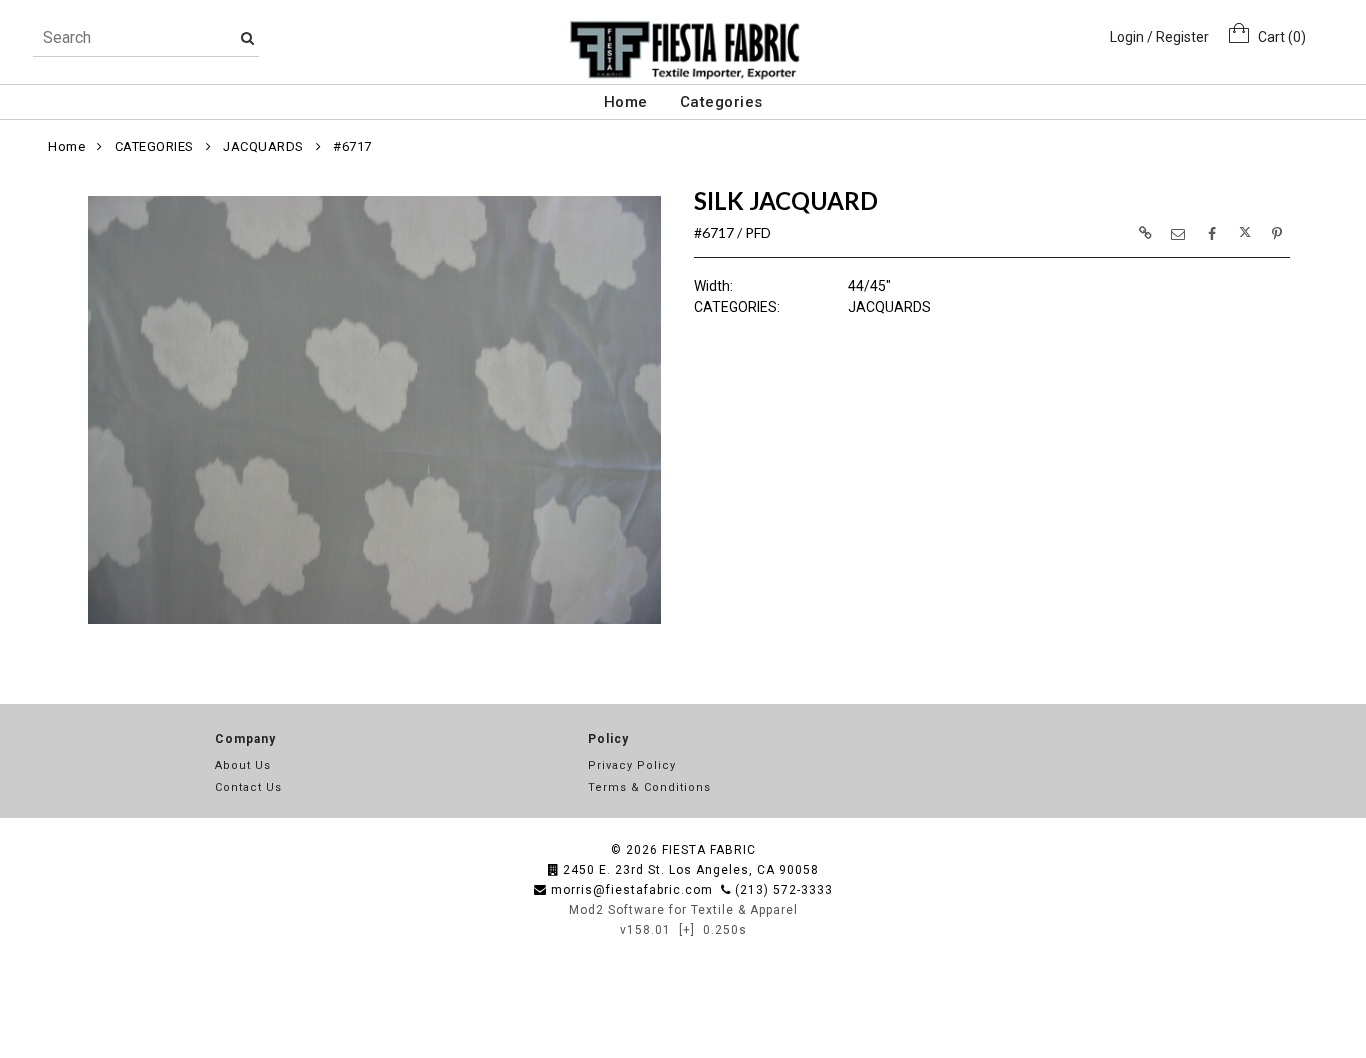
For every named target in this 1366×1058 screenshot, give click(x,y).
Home (626, 102)
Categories (721, 102)
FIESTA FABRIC (709, 850)
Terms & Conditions (649, 787)
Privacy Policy (632, 765)
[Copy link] (1145, 233)
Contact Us (248, 787)
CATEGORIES (154, 146)
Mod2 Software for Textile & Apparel (683, 910)
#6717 (352, 146)
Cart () (1277, 37)
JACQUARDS (263, 146)
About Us (243, 765)
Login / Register (1159, 37)
